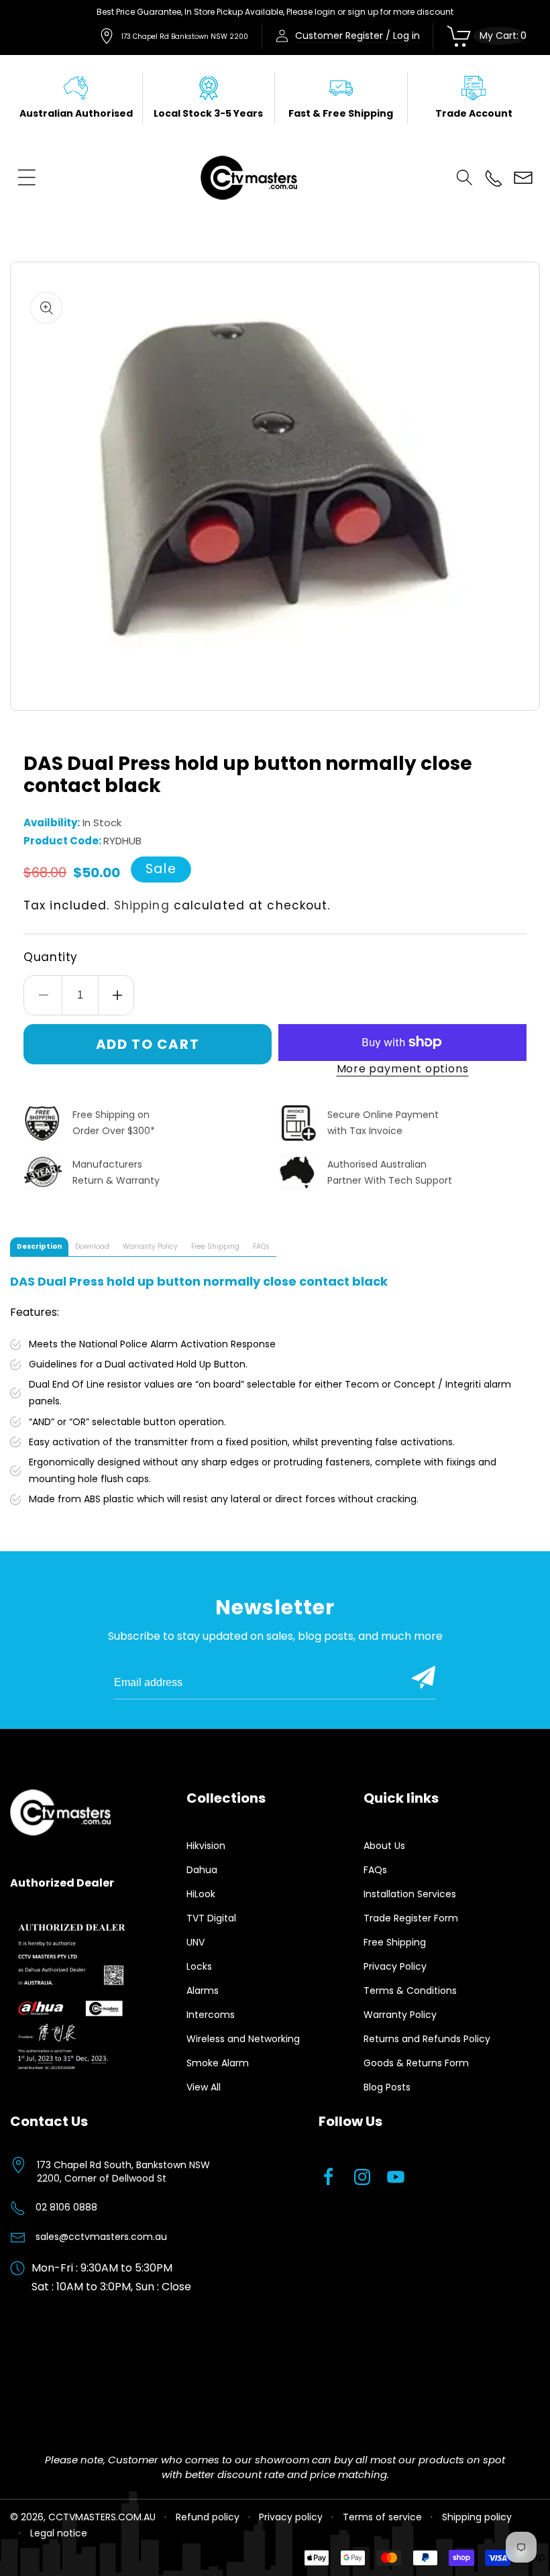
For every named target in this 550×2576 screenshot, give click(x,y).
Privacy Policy (395, 1966)
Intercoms (211, 2015)
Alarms (203, 1991)
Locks (199, 1966)
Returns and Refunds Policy (427, 2039)
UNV (196, 1942)
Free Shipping (395, 1942)
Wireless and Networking (243, 2039)
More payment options (403, 1069)
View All (204, 2087)
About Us (384, 1846)
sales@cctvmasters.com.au (101, 2237)
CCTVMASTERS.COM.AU (102, 2517)
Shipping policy (477, 2517)
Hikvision (206, 1846)
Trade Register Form (411, 1918)
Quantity (51, 957)
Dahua (202, 1870)
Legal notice (59, 2533)
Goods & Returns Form (416, 2063)
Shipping (142, 905)
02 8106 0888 (66, 2207)
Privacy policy (291, 2517)
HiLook (201, 1894)
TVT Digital (211, 1918)
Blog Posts (387, 2087)
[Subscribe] (424, 1677)
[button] (27, 178)
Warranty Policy (400, 2015)
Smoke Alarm (218, 2063)
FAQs (375, 1870)
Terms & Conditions (410, 1991)
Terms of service (382, 2517)
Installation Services (410, 1894)
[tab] (39, 1247)
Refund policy (208, 2517)
